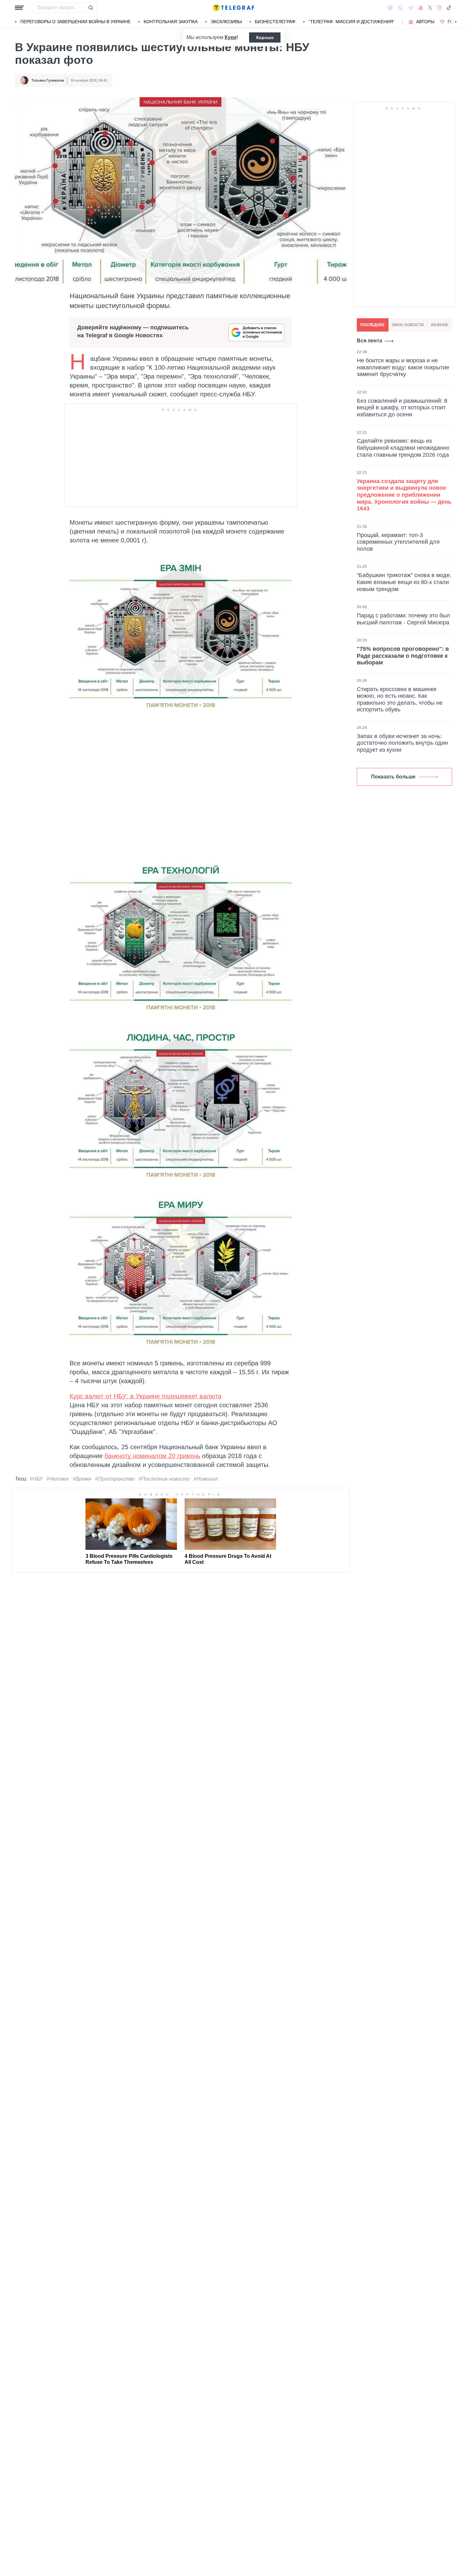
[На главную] (233, 8)
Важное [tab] (440, 325)
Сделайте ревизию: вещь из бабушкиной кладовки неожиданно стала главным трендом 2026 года (403, 448)
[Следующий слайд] (456, 22)
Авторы (425, 22)
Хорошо (265, 37)
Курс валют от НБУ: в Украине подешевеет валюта (146, 1396)
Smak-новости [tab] (408, 325)
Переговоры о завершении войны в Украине (75, 22)
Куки (230, 37)
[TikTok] (449, 8)
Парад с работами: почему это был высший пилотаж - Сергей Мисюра (403, 619)
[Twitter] (430, 8)
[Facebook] (390, 8)
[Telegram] (411, 8)
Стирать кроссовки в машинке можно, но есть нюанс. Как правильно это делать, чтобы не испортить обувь (400, 699)
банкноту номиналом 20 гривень (152, 1456)
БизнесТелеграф (275, 22)
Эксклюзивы (226, 22)
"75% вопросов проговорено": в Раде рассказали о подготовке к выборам (403, 656)
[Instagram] (439, 8)
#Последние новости (164, 1479)
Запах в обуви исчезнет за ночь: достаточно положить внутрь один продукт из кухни (402, 743)
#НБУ (36, 1479)
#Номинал (206, 1479)
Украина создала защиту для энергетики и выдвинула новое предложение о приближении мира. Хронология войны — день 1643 (404, 495)
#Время (82, 1479)
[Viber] (400, 8)
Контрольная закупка (171, 22)
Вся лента (369, 341)
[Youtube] (421, 8)
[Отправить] (91, 8)
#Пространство (115, 1479)
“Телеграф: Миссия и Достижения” (352, 22)
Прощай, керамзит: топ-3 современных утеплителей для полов (398, 542)
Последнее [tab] (372, 325)
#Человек (58, 1479)
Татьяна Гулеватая (48, 80)
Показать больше (393, 777)
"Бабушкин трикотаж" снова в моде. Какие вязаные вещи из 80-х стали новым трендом (404, 582)
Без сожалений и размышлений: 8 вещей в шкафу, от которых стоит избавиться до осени (402, 408)
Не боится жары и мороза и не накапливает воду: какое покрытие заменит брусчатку (403, 367)
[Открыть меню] (19, 8)
